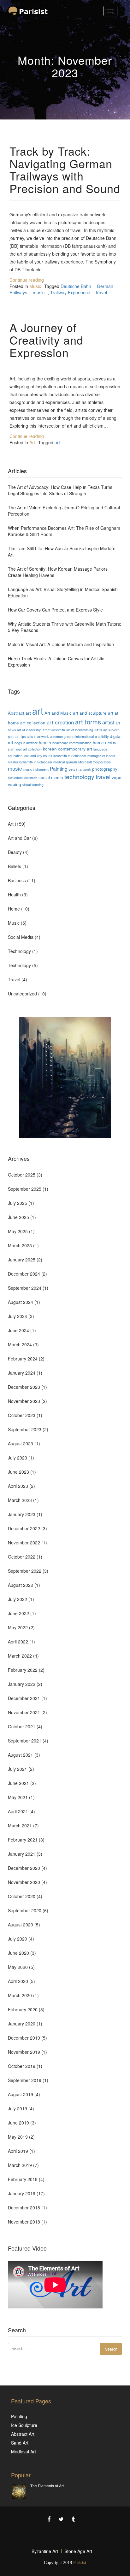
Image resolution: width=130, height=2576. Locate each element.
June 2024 (18, 1330)
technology (79, 776)
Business (17, 880)
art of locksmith (54, 730)
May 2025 (18, 1231)
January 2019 (22, 2193)
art (57, 442)
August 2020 (21, 1925)
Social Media (21, 937)
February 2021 (23, 1840)
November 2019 (24, 2052)
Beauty (15, 852)
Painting (59, 768)
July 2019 (18, 2108)
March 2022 (20, 1656)
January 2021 (22, 1854)
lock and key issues (38, 756)
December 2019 (24, 2038)
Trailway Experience (70, 292)
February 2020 (23, 2009)
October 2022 (22, 1557)
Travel (14, 979)
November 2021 (24, 1712)
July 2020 (18, 1939)
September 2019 (25, 2080)
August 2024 (21, 1302)
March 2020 (20, 1995)
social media (51, 777)
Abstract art (19, 713)
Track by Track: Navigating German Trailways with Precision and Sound (65, 169)
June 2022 (18, 1613)
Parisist (80, 2563)
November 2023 (24, 1401)
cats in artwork (38, 737)
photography (105, 769)
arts (98, 729)
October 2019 (22, 2066)
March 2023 (20, 1500)
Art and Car (19, 838)
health (45, 742)
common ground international (72, 737)
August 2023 (21, 1443)
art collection (33, 723)
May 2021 (18, 1797)
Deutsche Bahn (76, 286)
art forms (88, 722)
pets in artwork (80, 769)
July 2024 (18, 1316)
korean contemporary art (68, 749)
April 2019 (18, 2151)
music (39, 292)
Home (14, 909)
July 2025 (18, 1203)
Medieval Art (24, 2451)
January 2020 (22, 2024)
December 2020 (24, 1868)
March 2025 (20, 1245)
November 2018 (24, 2222)
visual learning (33, 785)
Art (32, 442)
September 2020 (25, 1910)
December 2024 (24, 1274)
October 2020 (22, 1896)
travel (101, 292)
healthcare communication (72, 743)
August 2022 (21, 1585)
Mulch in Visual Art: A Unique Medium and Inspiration (61, 644)
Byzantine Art (45, 2551)
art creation (60, 722)
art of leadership (29, 730)
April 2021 (18, 1811)
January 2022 (22, 1684)
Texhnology (19, 965)
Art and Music (58, 713)
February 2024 (23, 1359)
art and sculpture (90, 713)
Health (14, 895)
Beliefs (15, 866)
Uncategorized (22, 994)
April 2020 (18, 1981)
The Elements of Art (47, 2486)
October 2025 (22, 1175)
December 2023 (24, 1387)
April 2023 (18, 1486)
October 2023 (22, 1415)
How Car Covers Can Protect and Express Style (55, 610)
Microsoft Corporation (95, 762)
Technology (19, 951)
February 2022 (23, 1670)
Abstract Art (23, 2434)
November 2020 (24, 1882)
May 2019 (18, 2137)
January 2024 (22, 1373)
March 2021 (20, 1825)
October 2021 (22, 1726)
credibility (102, 737)
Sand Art (20, 2443)
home (98, 742)
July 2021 (18, 1769)
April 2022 (18, 1642)
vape (117, 777)
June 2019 (18, 2123)
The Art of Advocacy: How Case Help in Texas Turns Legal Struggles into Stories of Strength (60, 490)
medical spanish (65, 762)
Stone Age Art (78, 2551)
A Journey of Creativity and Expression (46, 340)
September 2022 (25, 1571)
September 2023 (25, 1429)
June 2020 (18, 1953)
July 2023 (18, 1458)
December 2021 (24, 1698)
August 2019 (21, 2094)
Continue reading (27, 280)
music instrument (36, 769)
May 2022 (18, 1627)
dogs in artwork (26, 743)
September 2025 (25, 1189)
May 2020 (18, 1967)
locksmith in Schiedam (70, 756)
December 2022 (24, 1528)
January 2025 (22, 1260)
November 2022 (24, 1543)
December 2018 (24, 2208)
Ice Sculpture (24, 2425)
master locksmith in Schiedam (30, 762)
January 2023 (22, 1514)
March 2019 (20, 2165)
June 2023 (18, 1472)
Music (35, 286)
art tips (21, 737)
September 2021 (25, 1741)
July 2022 (18, 1599)
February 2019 (23, 2179)
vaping (15, 784)
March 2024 (20, 1344)
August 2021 (21, 1755)
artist (108, 722)
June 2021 (18, 1783)
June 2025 (18, 1217)
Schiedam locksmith (23, 778)
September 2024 (25, 1288)
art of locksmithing (80, 730)
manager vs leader (101, 756)
